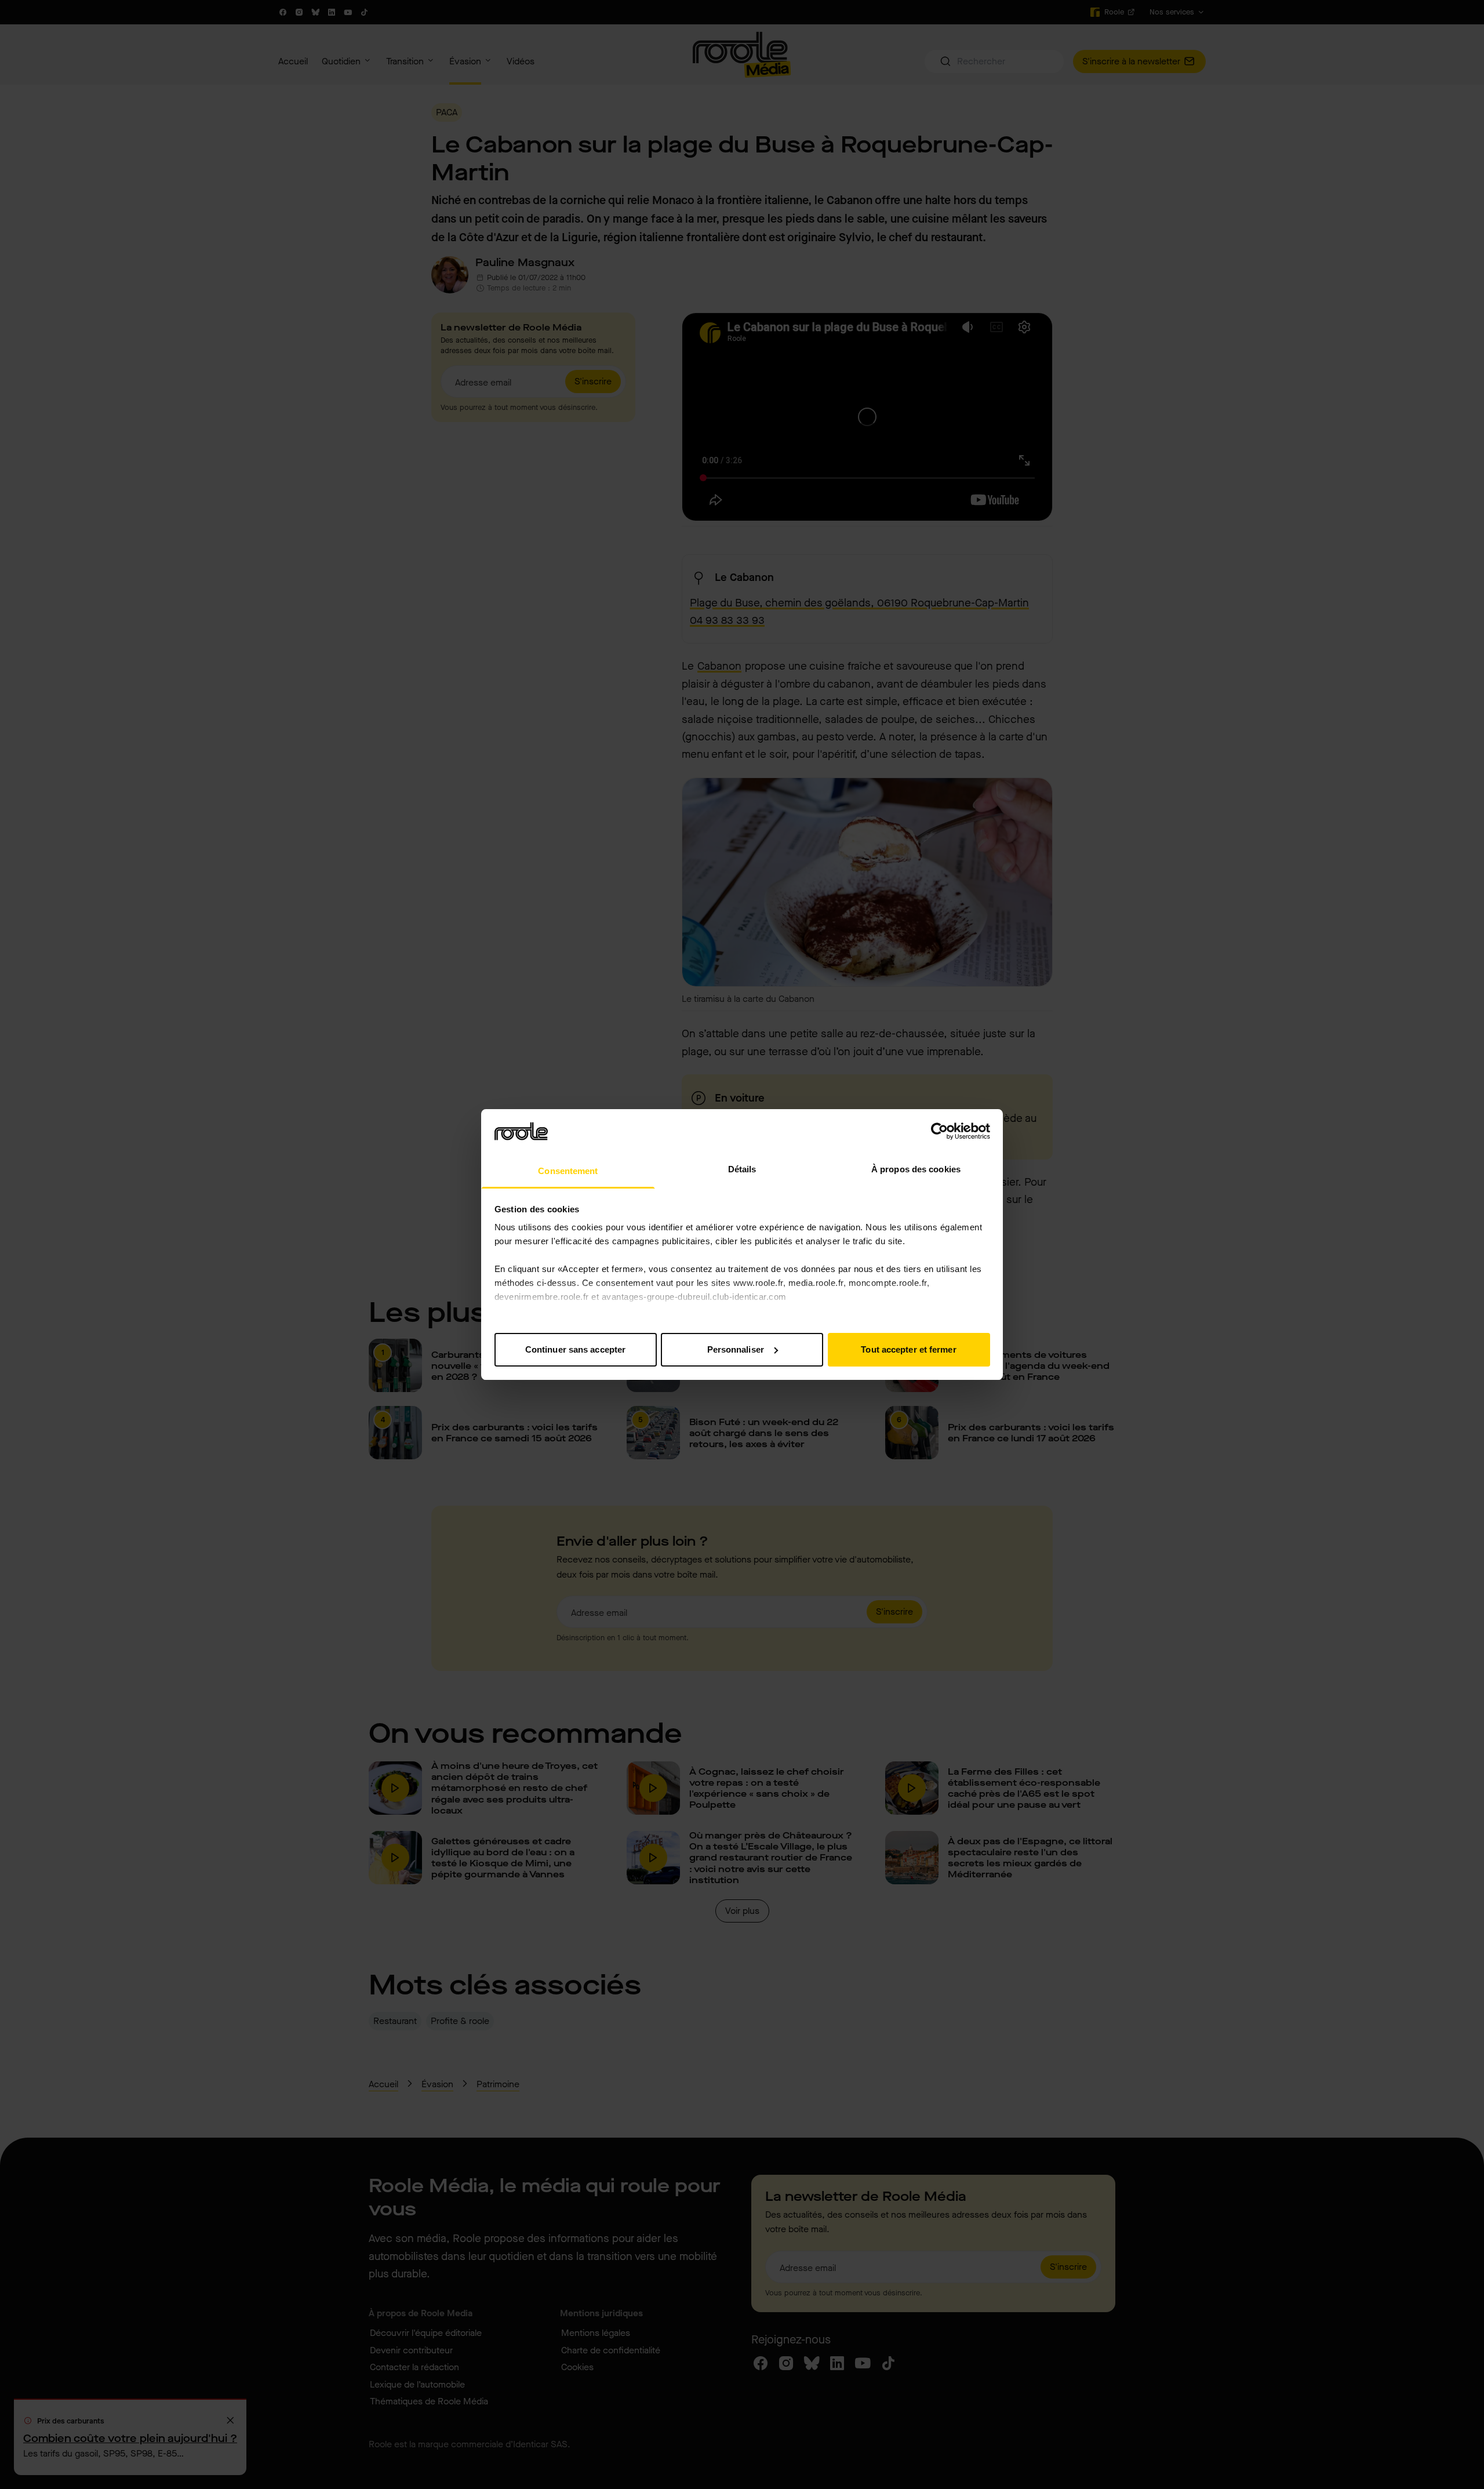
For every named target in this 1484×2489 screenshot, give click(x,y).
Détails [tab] (742, 1169)
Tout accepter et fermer (908, 1349)
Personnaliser (736, 1349)
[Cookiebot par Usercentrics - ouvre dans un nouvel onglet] (939, 1131)
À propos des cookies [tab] (916, 1169)
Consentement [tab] (568, 1171)
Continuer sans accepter (575, 1349)
